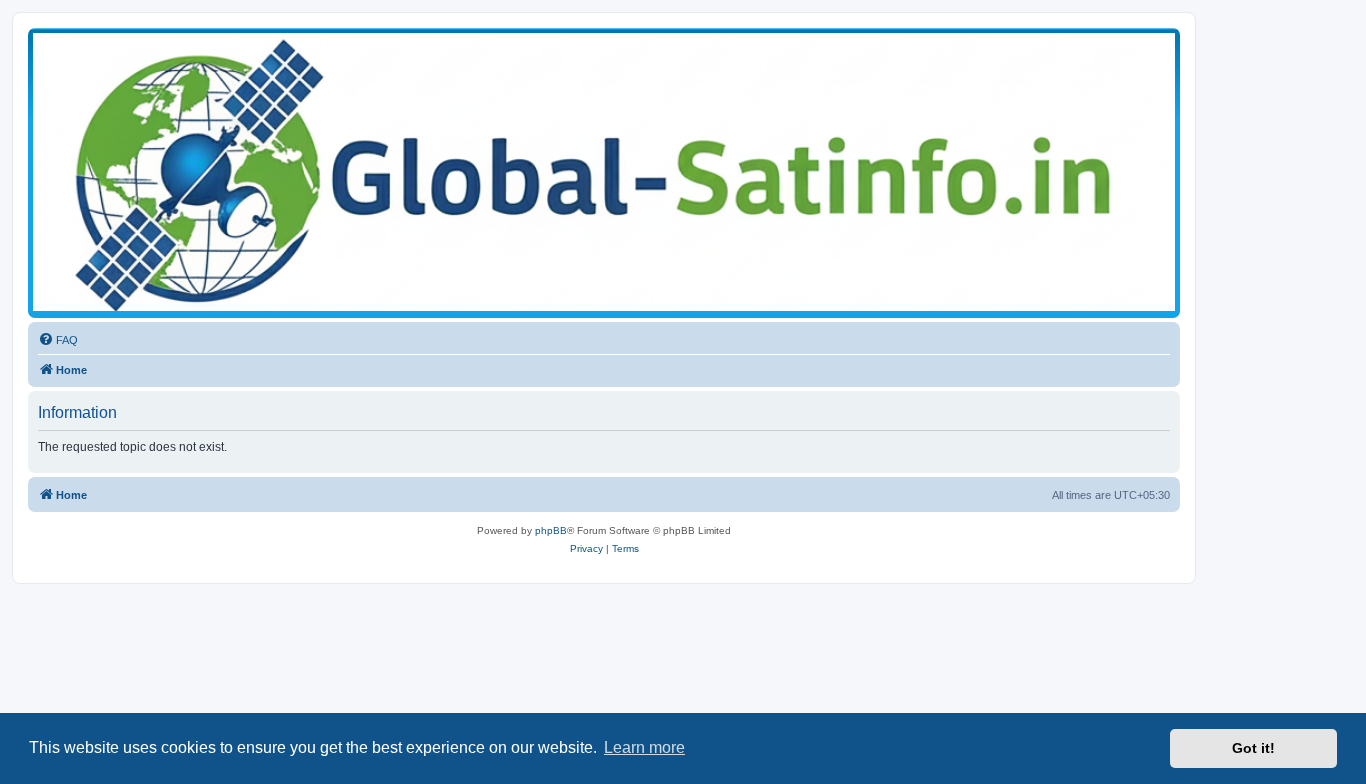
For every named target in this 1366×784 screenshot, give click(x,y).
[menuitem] (58, 340)
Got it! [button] (1253, 748)
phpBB (551, 530)
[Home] (604, 172)
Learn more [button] (644, 747)
